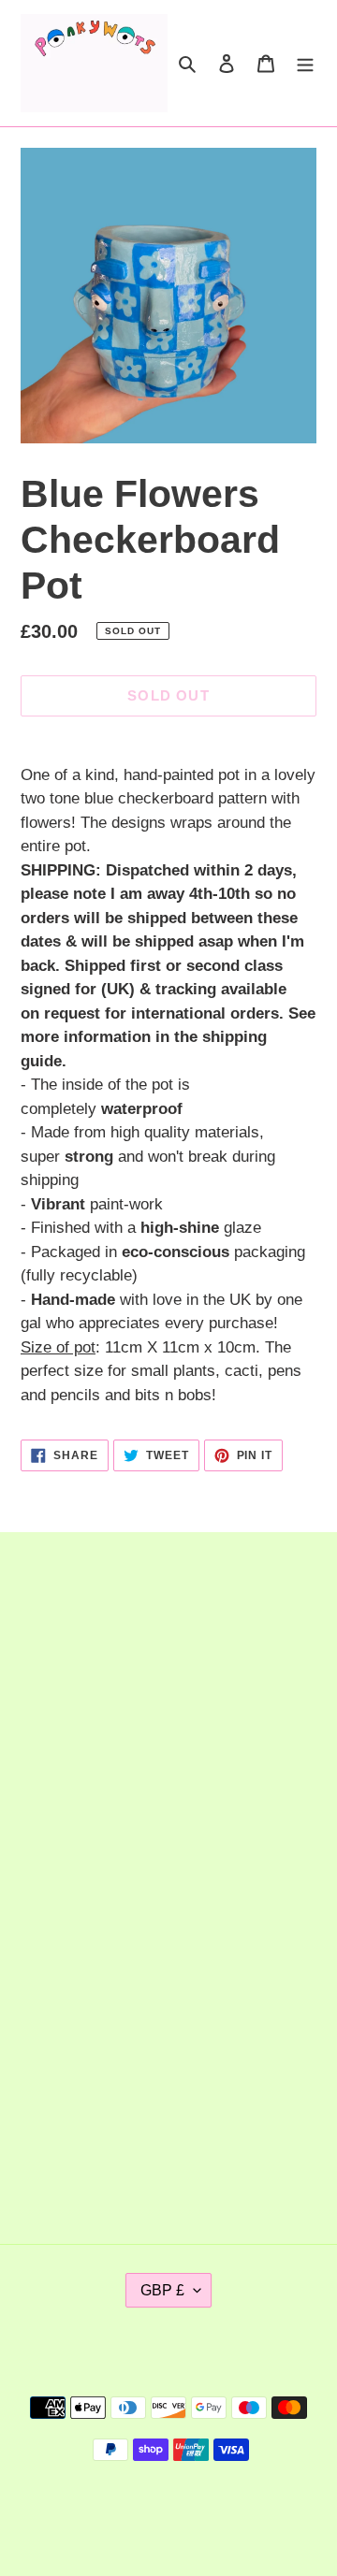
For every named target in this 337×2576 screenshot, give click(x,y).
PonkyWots (132, 2512)
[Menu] (305, 64)
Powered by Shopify (229, 2512)
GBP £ (162, 2290)
